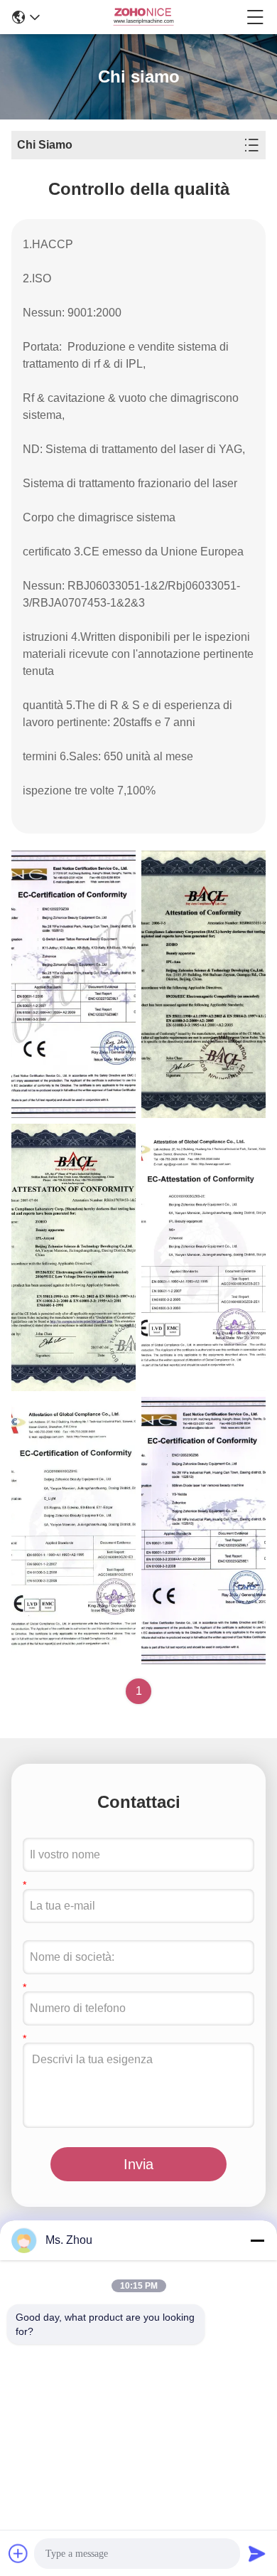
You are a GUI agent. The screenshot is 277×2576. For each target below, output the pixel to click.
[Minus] (257, 2240)
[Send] (257, 2553)
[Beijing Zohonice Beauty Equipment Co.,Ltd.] (143, 17)
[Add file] (18, 2553)
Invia (138, 2164)
